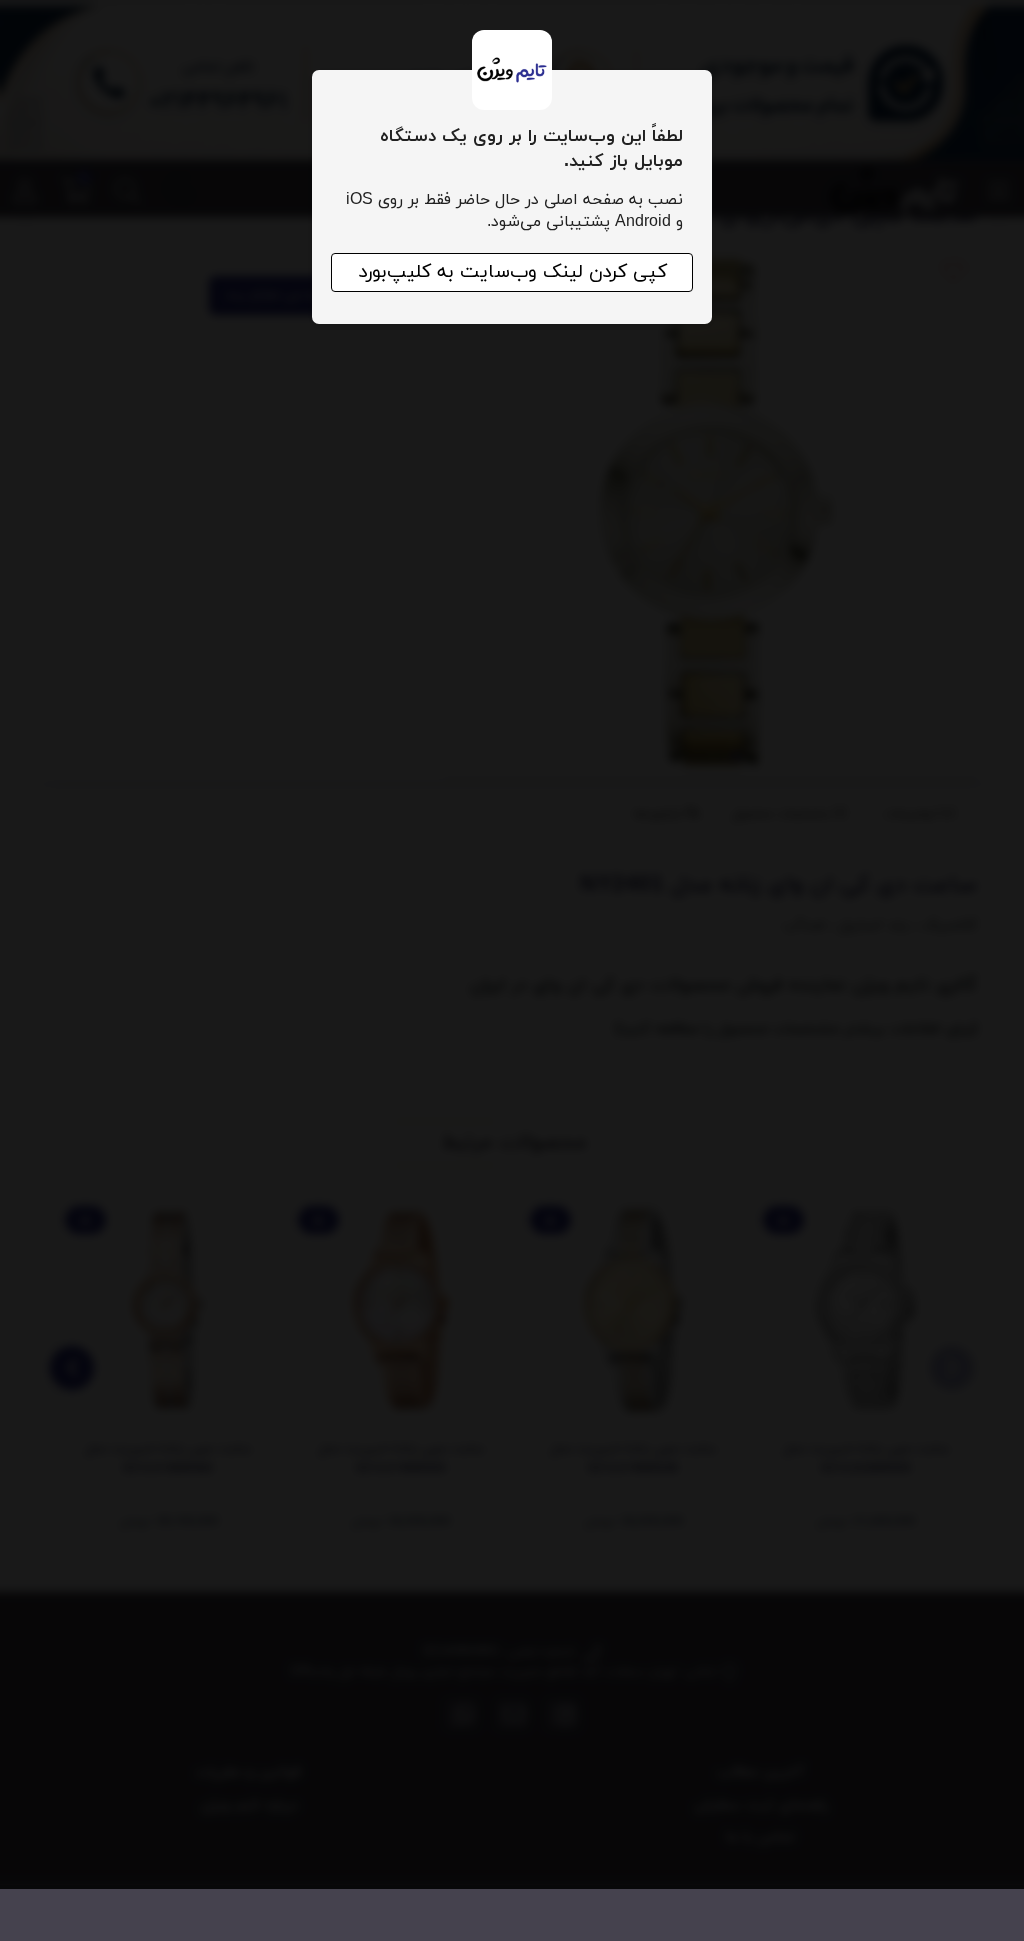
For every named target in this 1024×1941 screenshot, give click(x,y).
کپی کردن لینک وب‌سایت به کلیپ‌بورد (512, 272)
